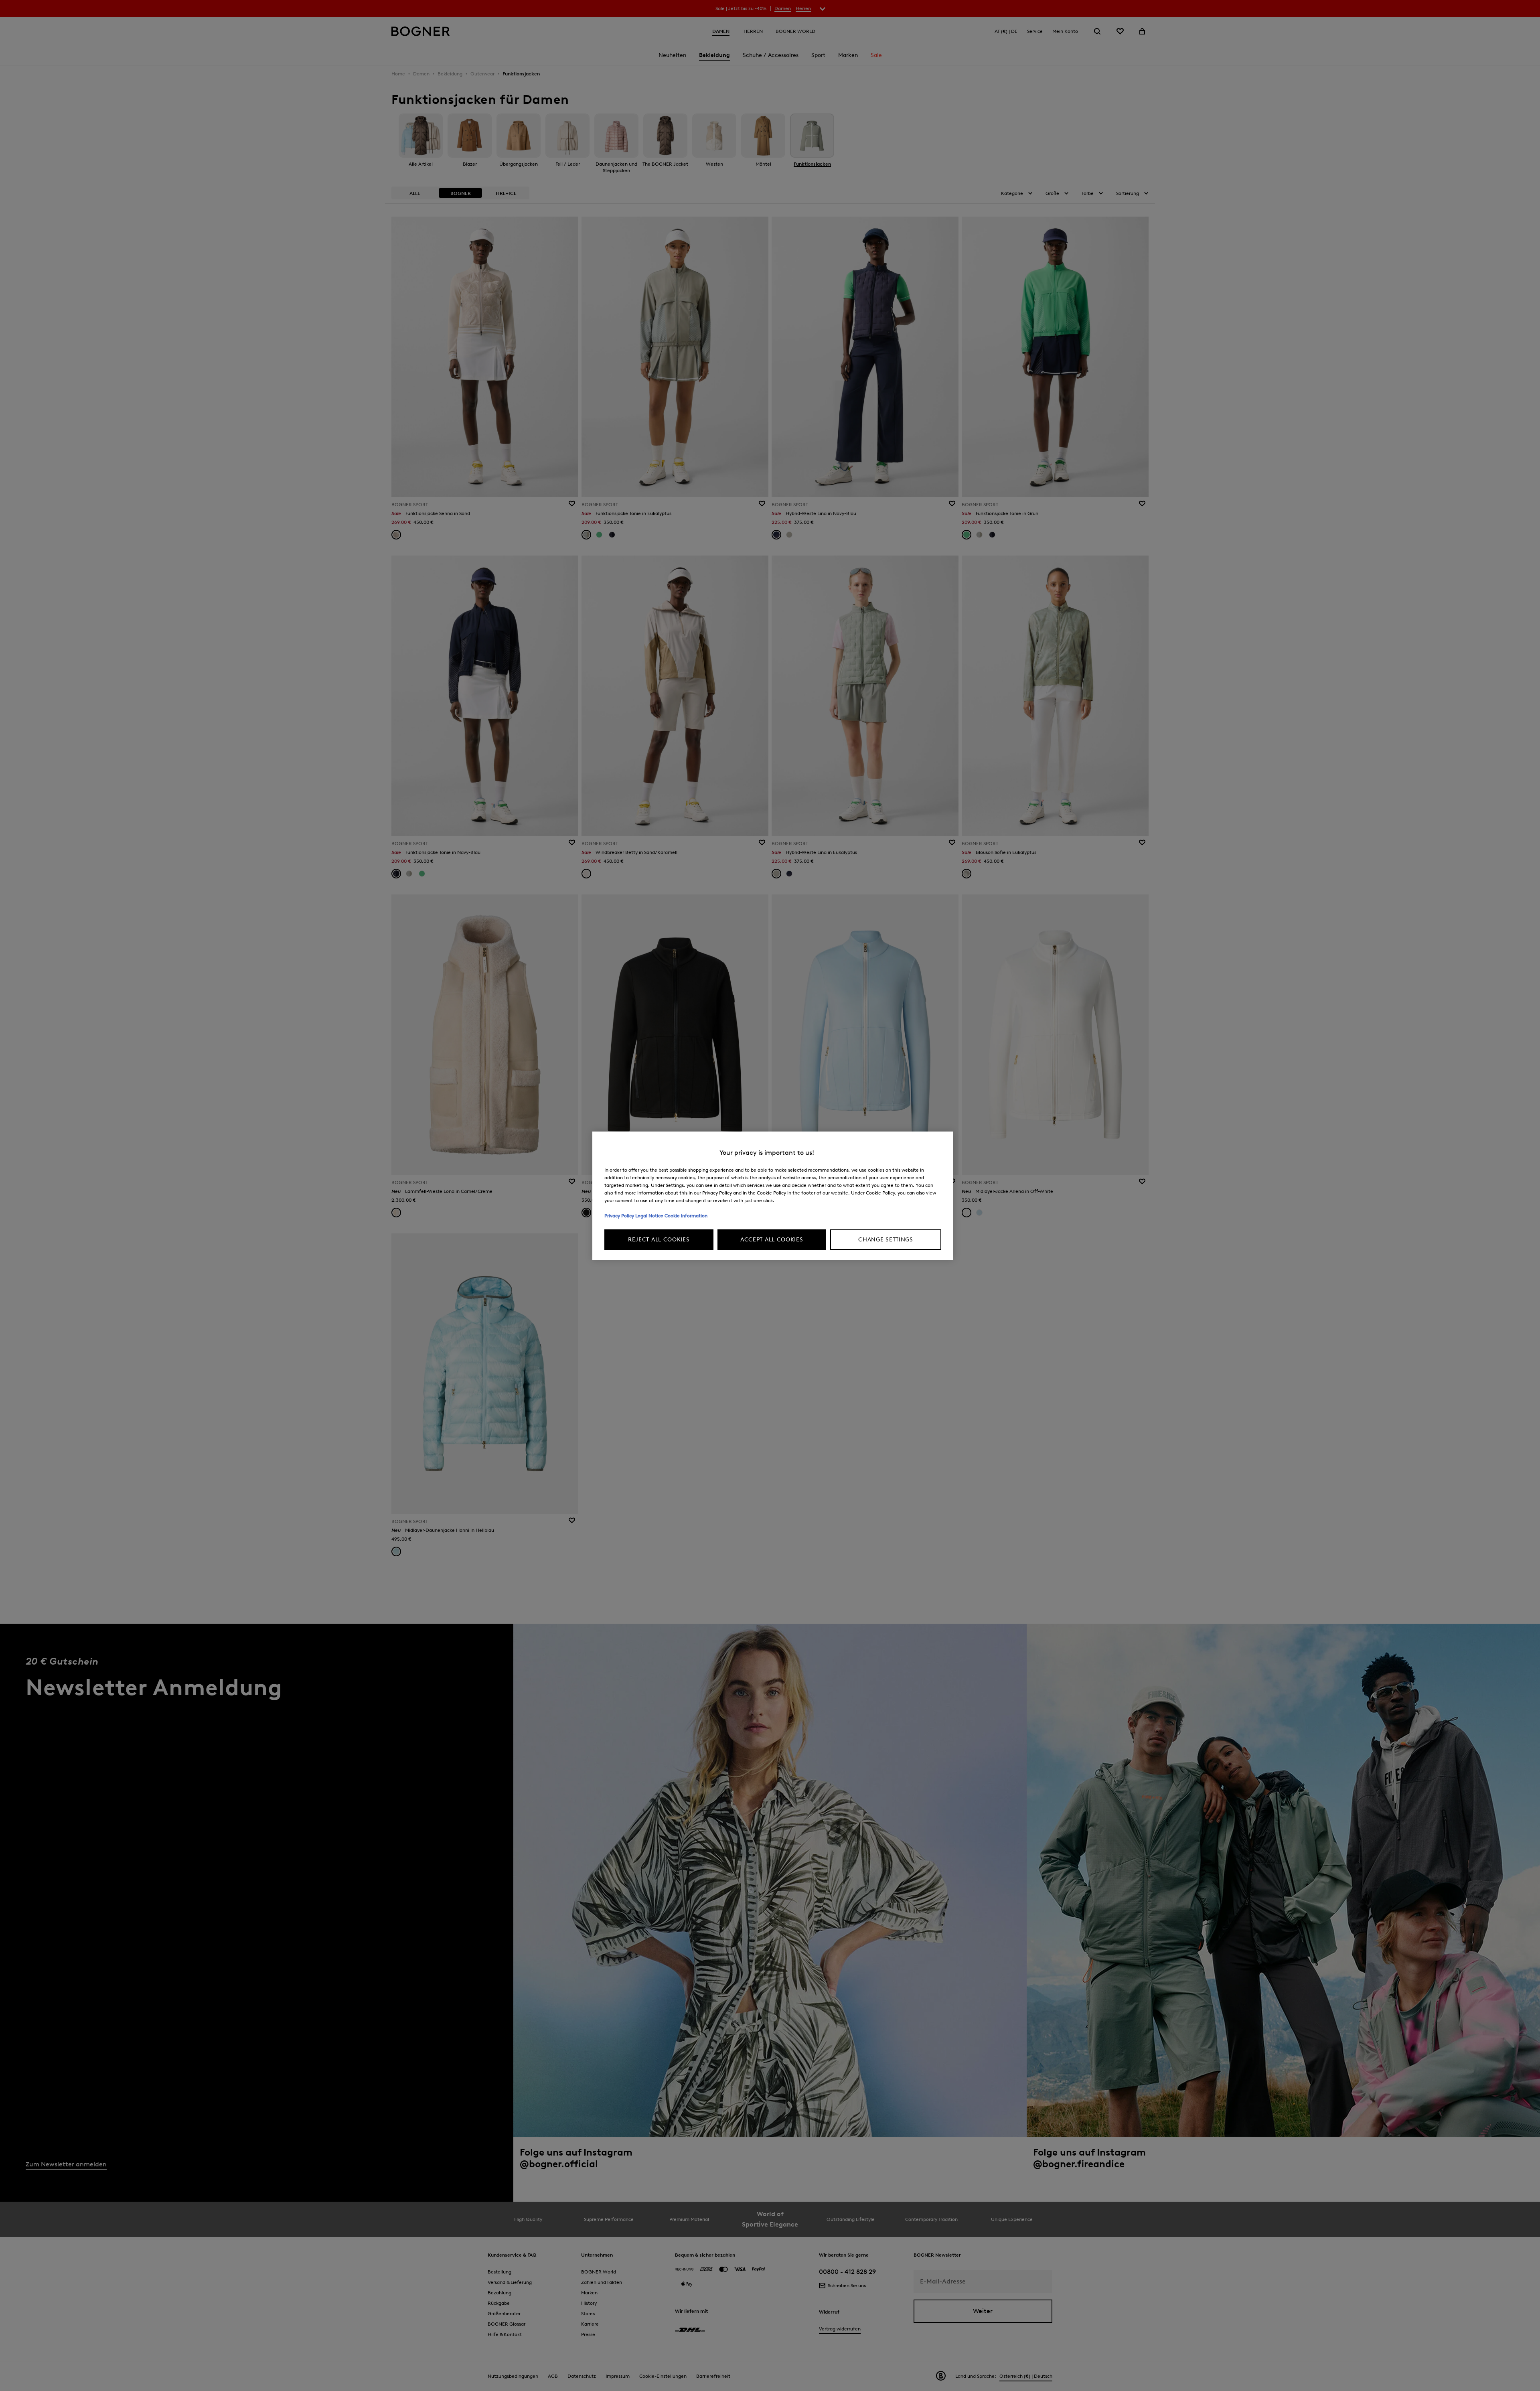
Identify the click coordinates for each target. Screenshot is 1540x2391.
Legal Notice (649, 1216)
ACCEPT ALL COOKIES (772, 1240)
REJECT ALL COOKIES (659, 1240)
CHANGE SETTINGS (886, 1240)
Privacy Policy (619, 1216)
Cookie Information (686, 1216)
